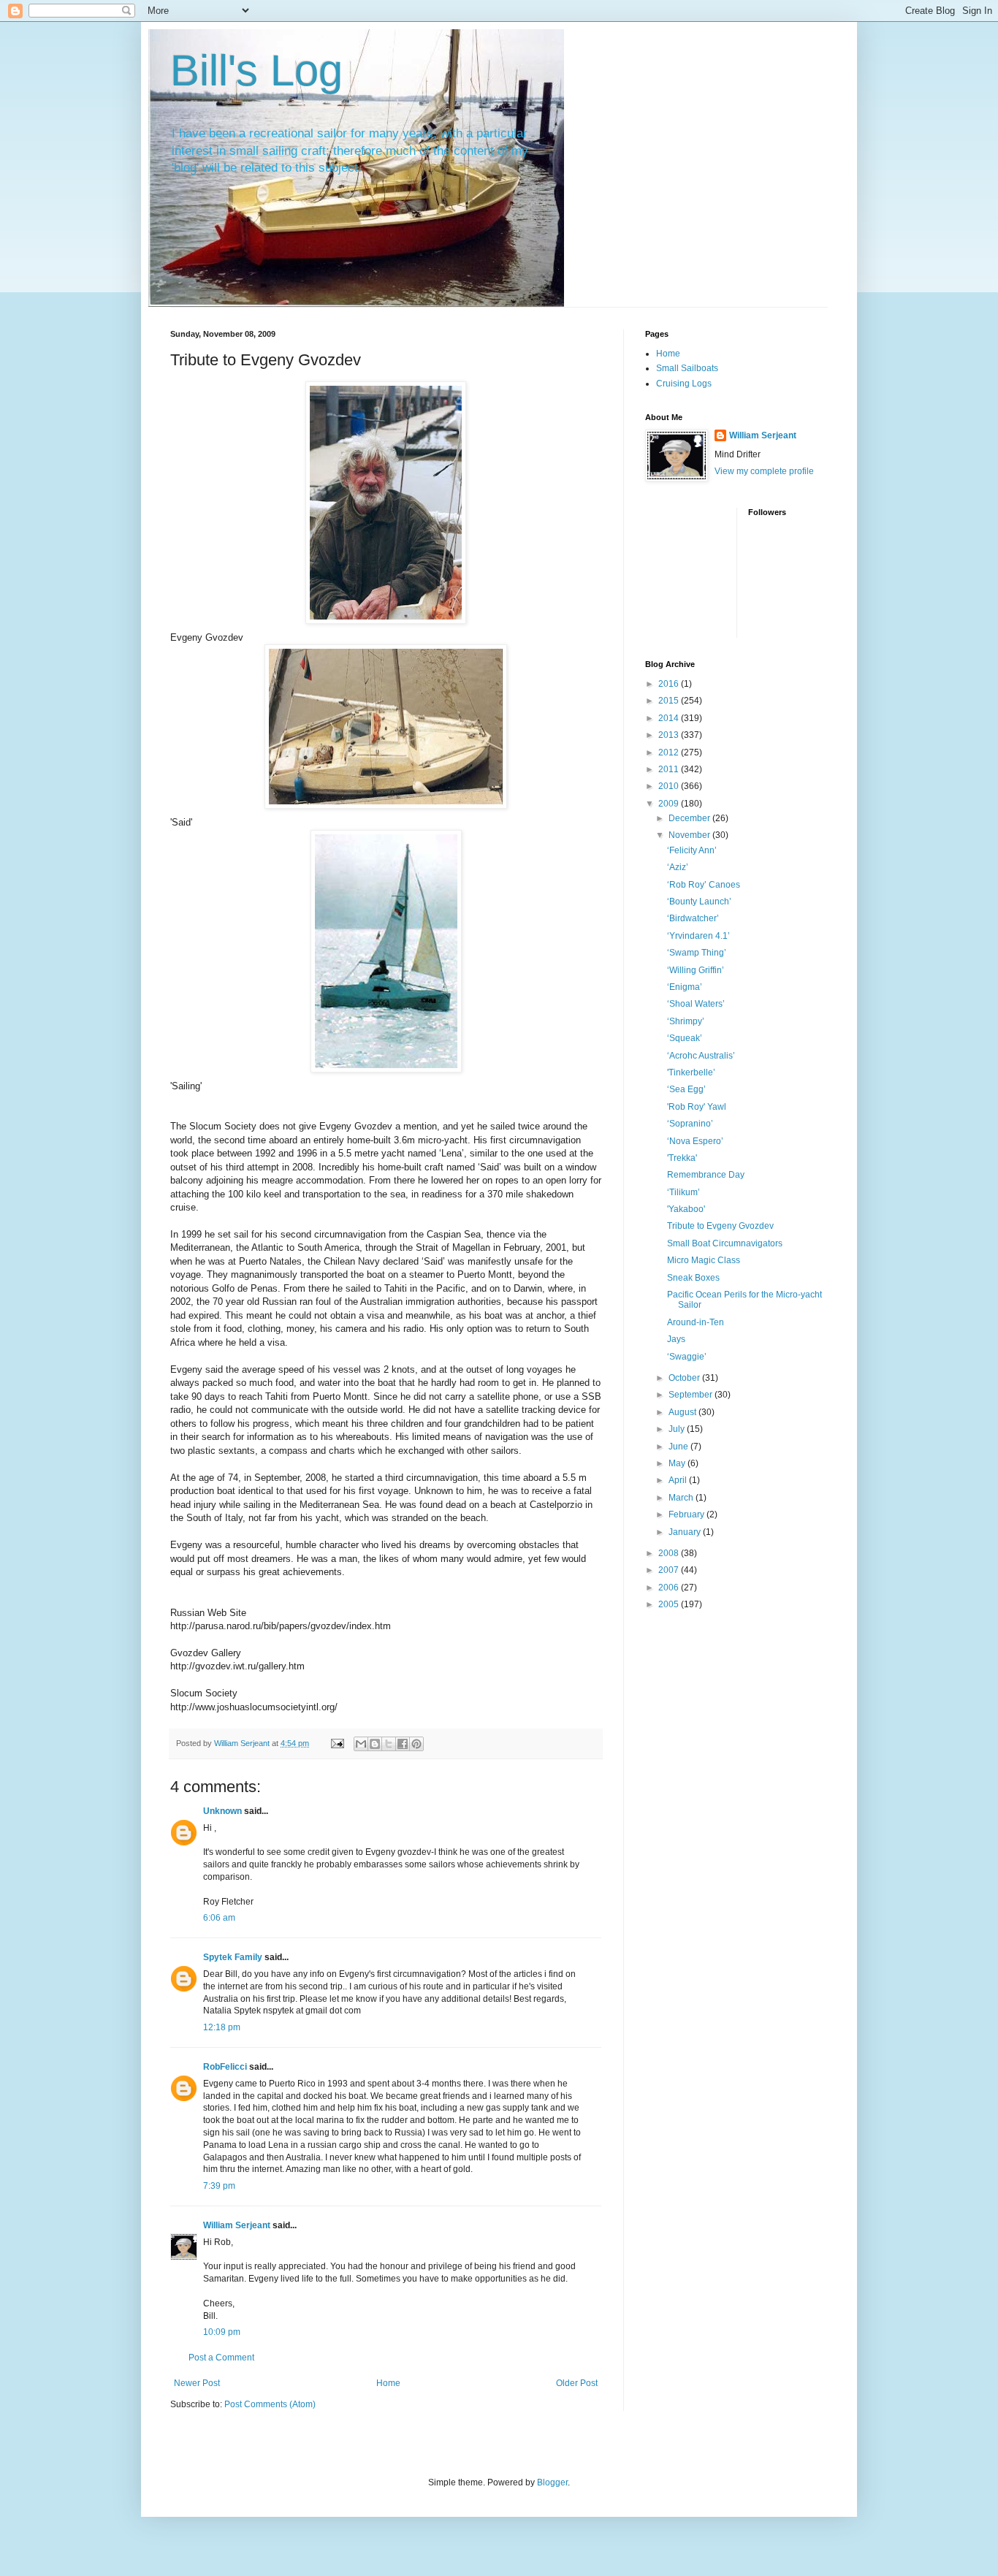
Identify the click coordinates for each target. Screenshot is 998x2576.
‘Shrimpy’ (686, 1021)
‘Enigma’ (685, 987)
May (678, 1463)
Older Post (577, 2383)
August (683, 1412)
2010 (670, 786)
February (687, 1514)
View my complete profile (764, 471)
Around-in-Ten (696, 1322)
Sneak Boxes (693, 1278)
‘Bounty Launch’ (699, 902)
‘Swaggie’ (687, 1357)
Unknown (222, 1811)
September (692, 1395)
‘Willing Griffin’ (696, 970)
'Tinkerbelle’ (691, 1072)
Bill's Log (256, 71)
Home (388, 2383)
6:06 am (219, 1918)
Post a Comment (221, 2358)
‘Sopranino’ (690, 1124)
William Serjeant (237, 2225)
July (678, 1429)
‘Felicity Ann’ (692, 850)
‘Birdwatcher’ (693, 918)
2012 (670, 752)
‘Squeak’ (685, 1038)
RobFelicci (225, 2067)
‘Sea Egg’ (686, 1089)
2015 (670, 701)
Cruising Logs (684, 384)
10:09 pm (222, 2332)
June (679, 1447)
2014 (670, 718)
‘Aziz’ (678, 867)
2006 (670, 1588)
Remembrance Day (706, 1175)
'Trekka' (682, 1158)
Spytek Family (233, 1957)
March (682, 1498)
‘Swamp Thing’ (697, 953)
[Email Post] (337, 1743)
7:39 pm (219, 2186)
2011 (670, 769)
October (685, 1378)
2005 (670, 1604)
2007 (670, 1570)
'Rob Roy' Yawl (697, 1107)
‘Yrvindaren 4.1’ (698, 936)
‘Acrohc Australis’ (701, 1056)
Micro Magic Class (704, 1260)
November (690, 835)
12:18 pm (222, 2027)
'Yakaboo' (686, 1209)
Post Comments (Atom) (270, 2404)
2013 (670, 735)
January (686, 1532)
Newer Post (197, 2383)
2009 (670, 804)
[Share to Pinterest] (416, 1744)
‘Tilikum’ (683, 1192)
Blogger (552, 2482)
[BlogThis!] (375, 1744)
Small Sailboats (687, 368)
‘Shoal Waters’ (696, 1004)
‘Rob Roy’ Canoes (704, 885)
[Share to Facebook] (403, 1744)
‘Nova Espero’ (695, 1141)
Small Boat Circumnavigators (725, 1243)
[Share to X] (389, 1744)
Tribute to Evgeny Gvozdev (720, 1226)
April (679, 1480)
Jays (676, 1339)
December (690, 818)
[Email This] (361, 1744)
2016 (670, 684)
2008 (670, 1553)
